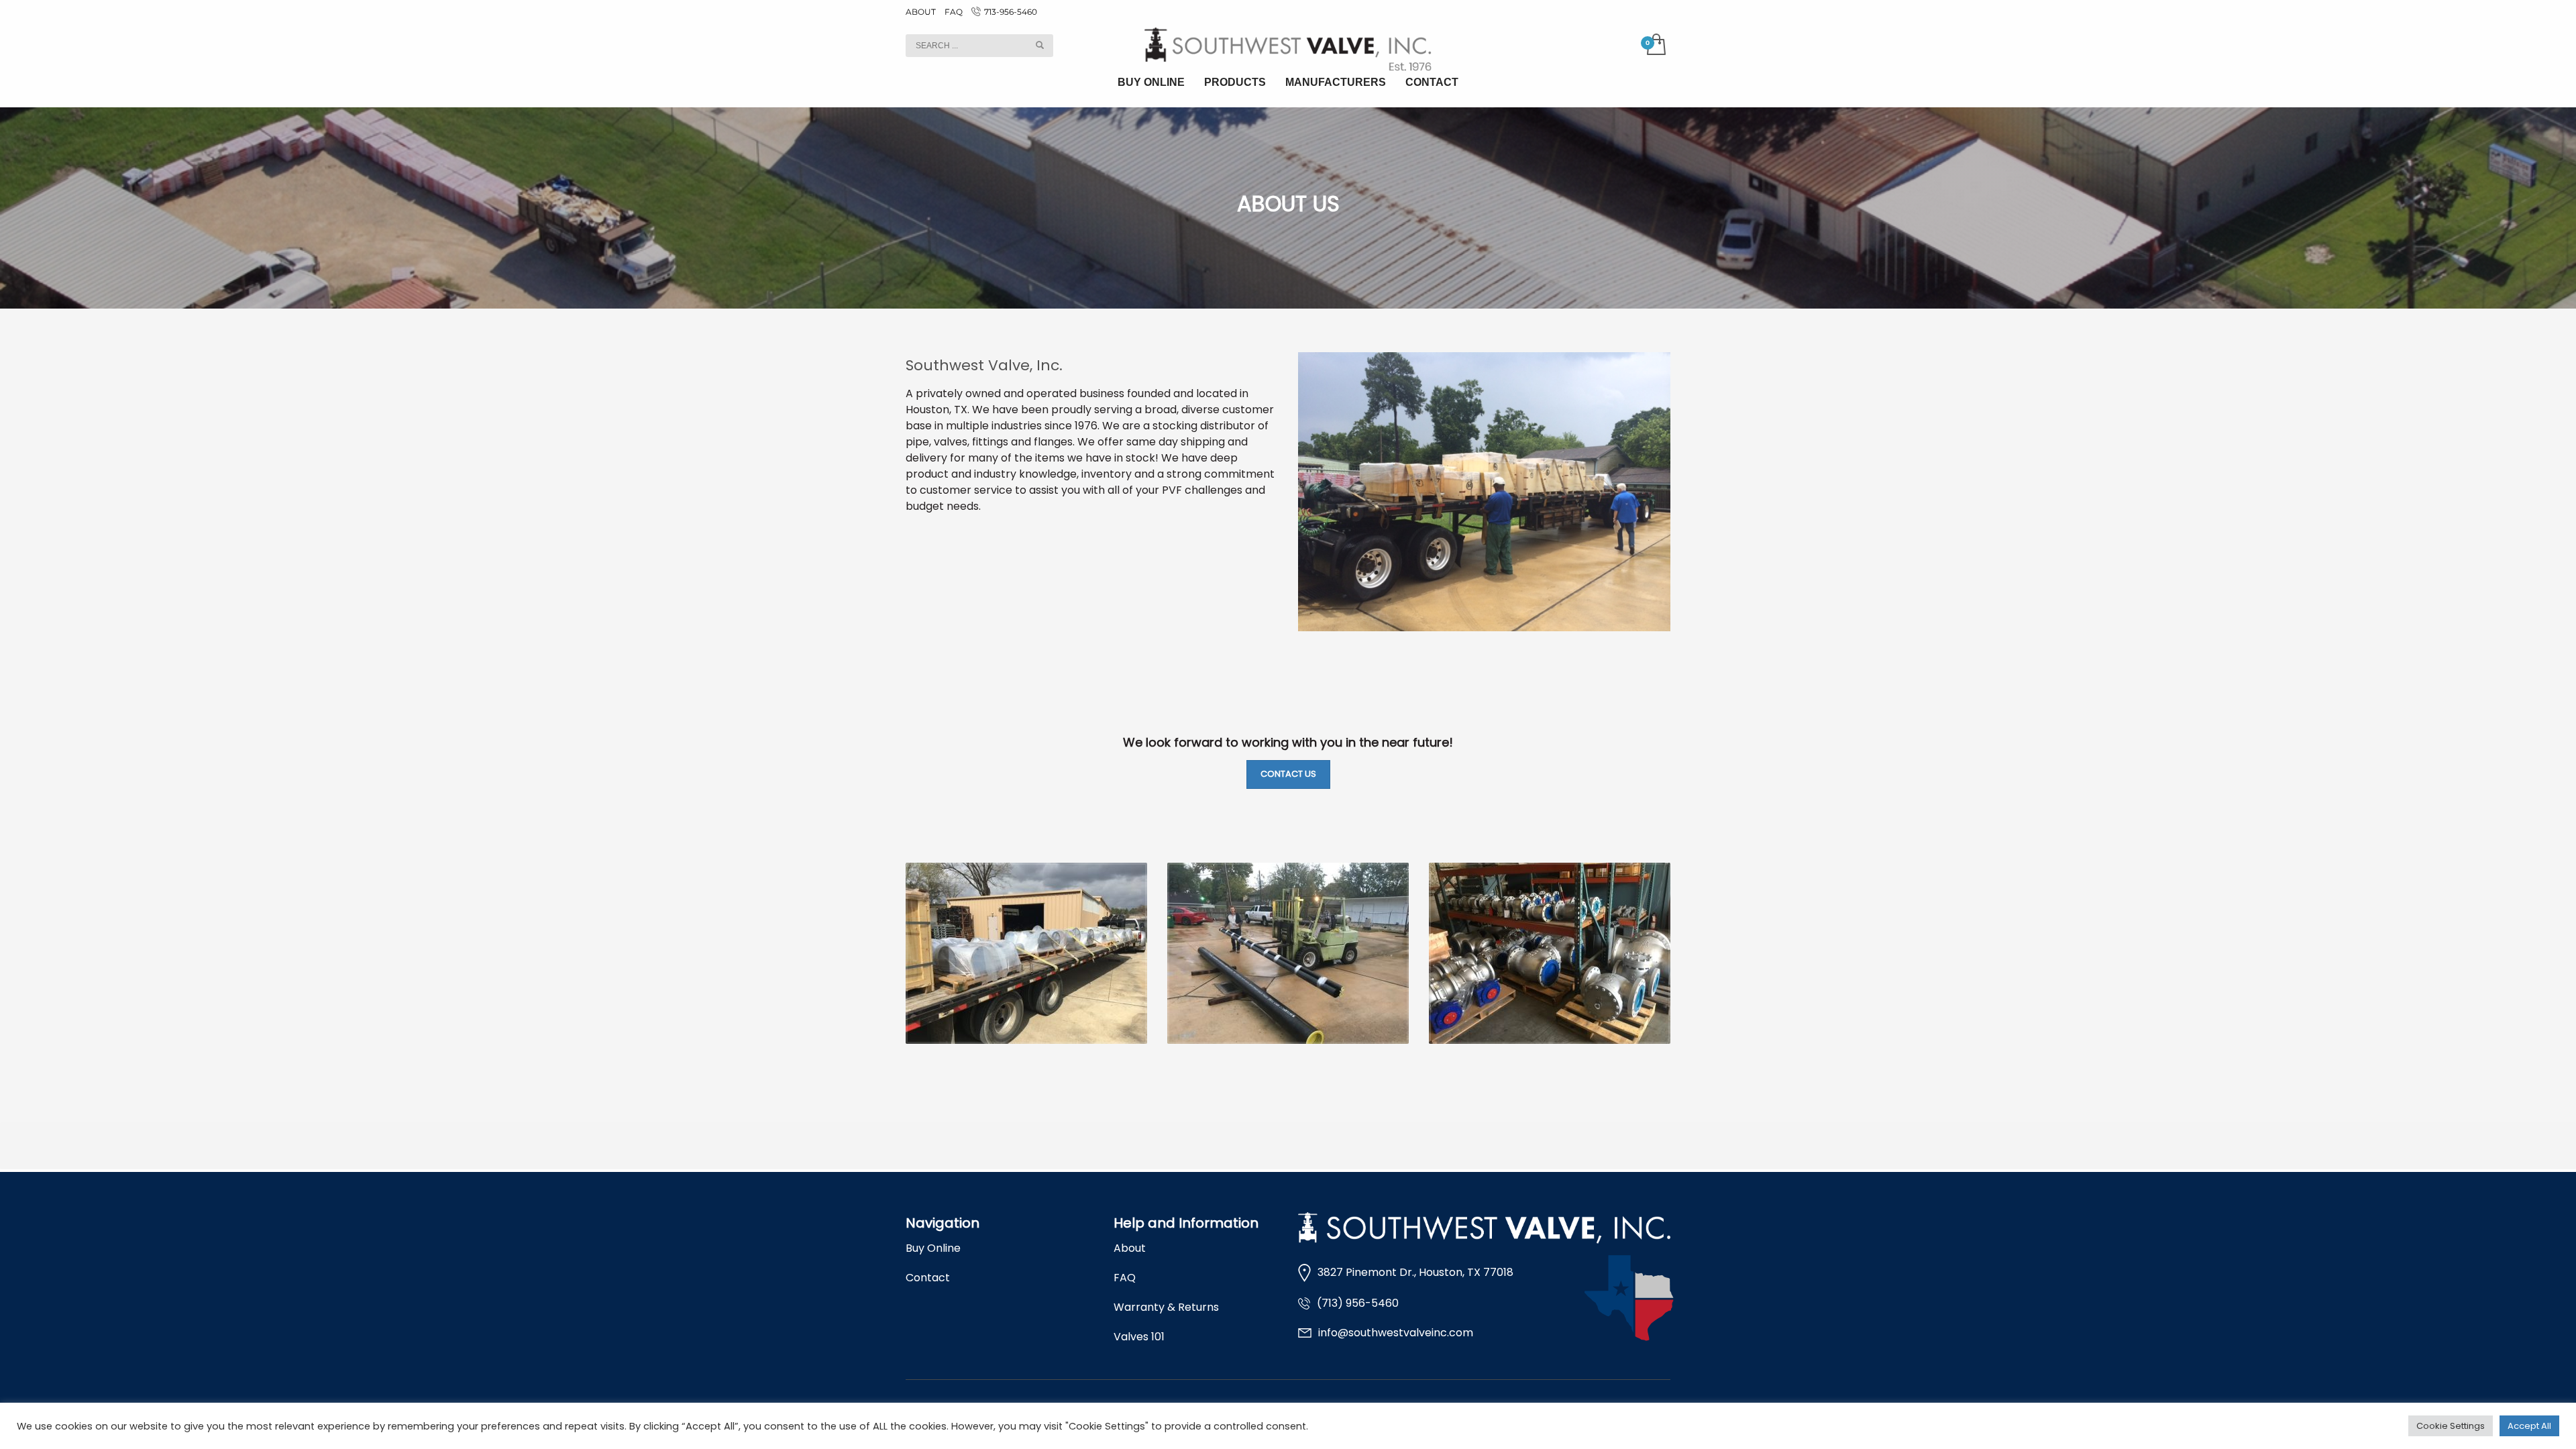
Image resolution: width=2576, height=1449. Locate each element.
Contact (928, 1278)
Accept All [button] (2529, 1426)
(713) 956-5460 (1358, 1303)
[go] (1040, 45)
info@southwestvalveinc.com (1396, 1333)
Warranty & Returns (1166, 1307)
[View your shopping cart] (1655, 46)
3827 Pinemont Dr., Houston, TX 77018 (1415, 1272)
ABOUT (921, 12)
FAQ (954, 12)
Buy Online (933, 1248)
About (1130, 1248)
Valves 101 (1139, 1337)
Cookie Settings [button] (2451, 1426)
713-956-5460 (1011, 12)
